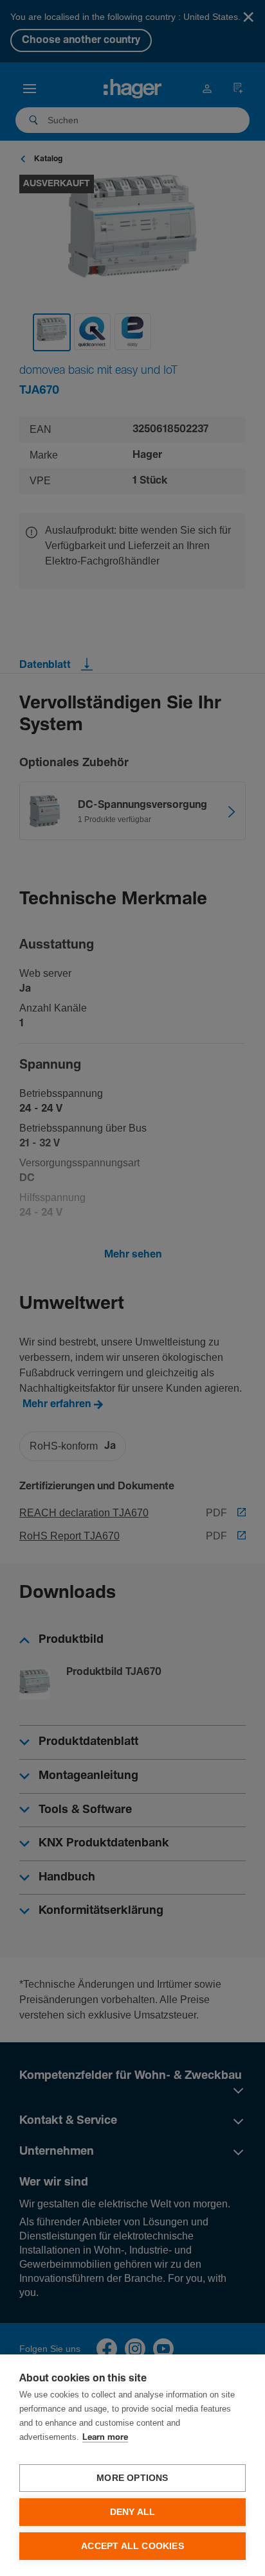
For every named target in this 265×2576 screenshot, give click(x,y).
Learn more (105, 2438)
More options (132, 2478)
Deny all (133, 2512)
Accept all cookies (132, 2546)
